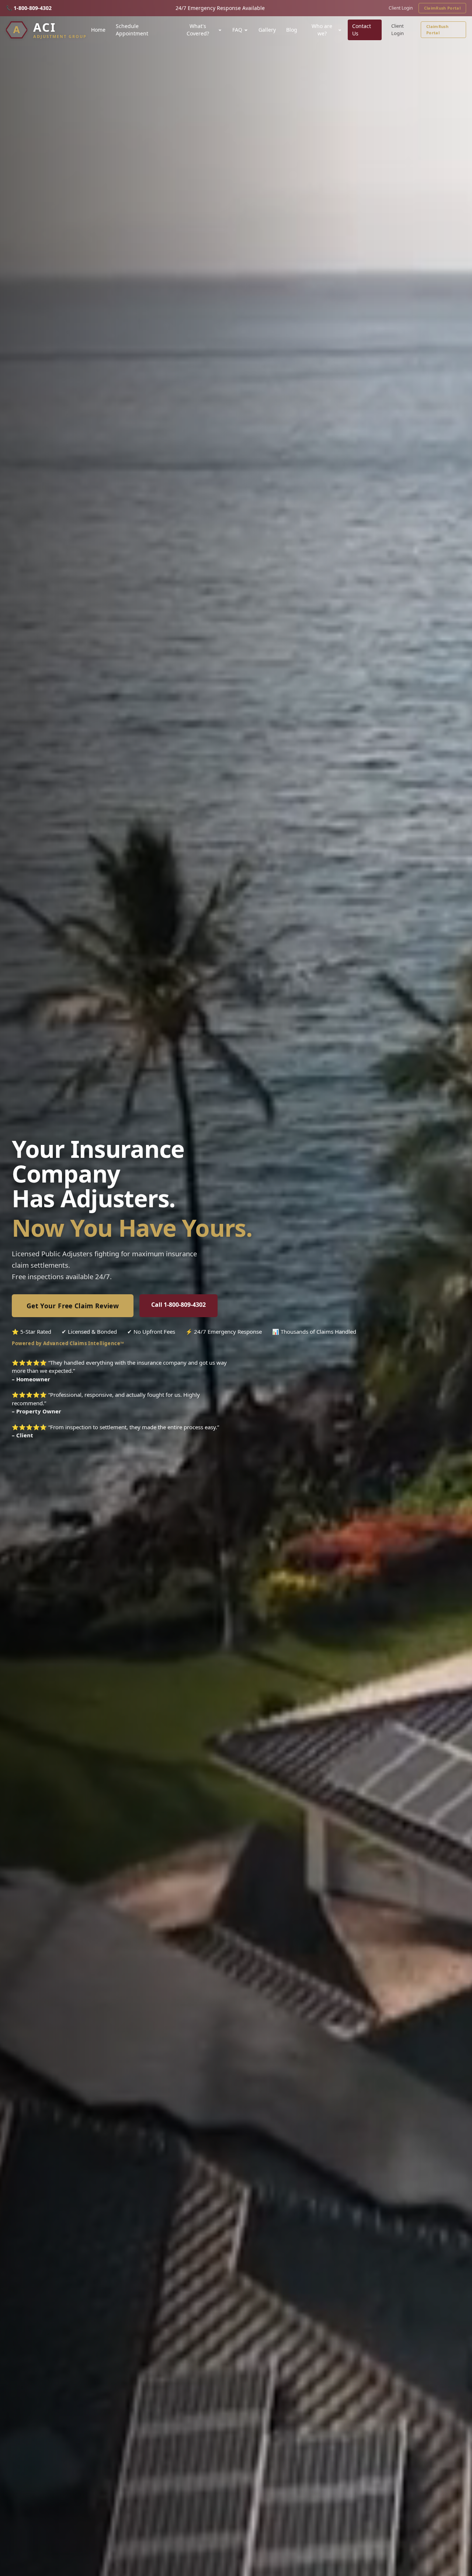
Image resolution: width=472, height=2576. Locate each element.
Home (98, 30)
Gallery (267, 30)
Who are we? (322, 30)
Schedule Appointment (132, 30)
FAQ (237, 30)
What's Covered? (198, 30)
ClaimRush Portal (442, 8)
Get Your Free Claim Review (73, 1306)
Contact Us (362, 30)
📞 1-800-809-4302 (29, 8)
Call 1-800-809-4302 (178, 1305)
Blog (292, 30)
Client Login (401, 8)
